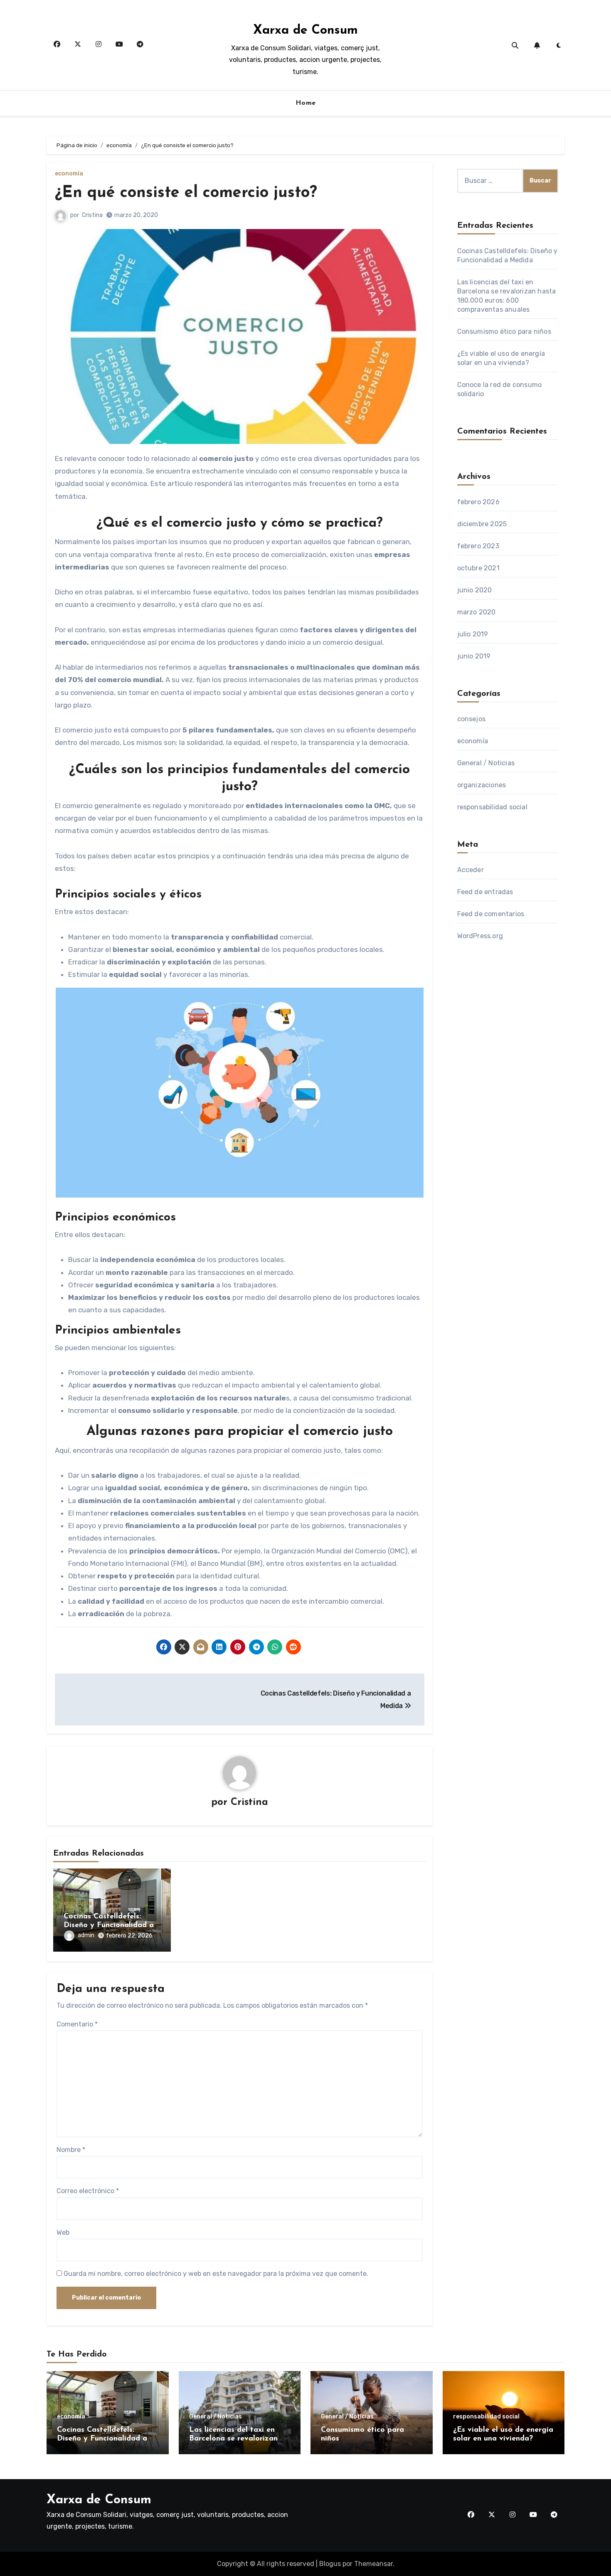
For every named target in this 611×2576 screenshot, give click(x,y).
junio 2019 (474, 656)
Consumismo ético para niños (504, 332)
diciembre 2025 (482, 524)
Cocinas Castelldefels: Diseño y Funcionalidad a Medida (109, 1926)
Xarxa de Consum (305, 31)
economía (69, 174)
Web (63, 2232)
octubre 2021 (478, 568)
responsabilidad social (492, 807)
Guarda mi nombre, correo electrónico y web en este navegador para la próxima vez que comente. (216, 2274)
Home (306, 103)
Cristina (92, 215)
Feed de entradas (485, 892)
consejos (472, 719)
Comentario (77, 2024)
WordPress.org (480, 936)
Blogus (330, 2564)
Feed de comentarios (491, 914)
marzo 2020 (477, 612)
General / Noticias (486, 763)
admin (86, 1935)
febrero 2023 (478, 546)
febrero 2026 (478, 502)
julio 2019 (473, 634)
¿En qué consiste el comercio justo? (186, 193)
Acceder (471, 870)
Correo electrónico (88, 2191)
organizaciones (482, 785)
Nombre (71, 2150)
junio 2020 (475, 590)
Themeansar (373, 2564)
